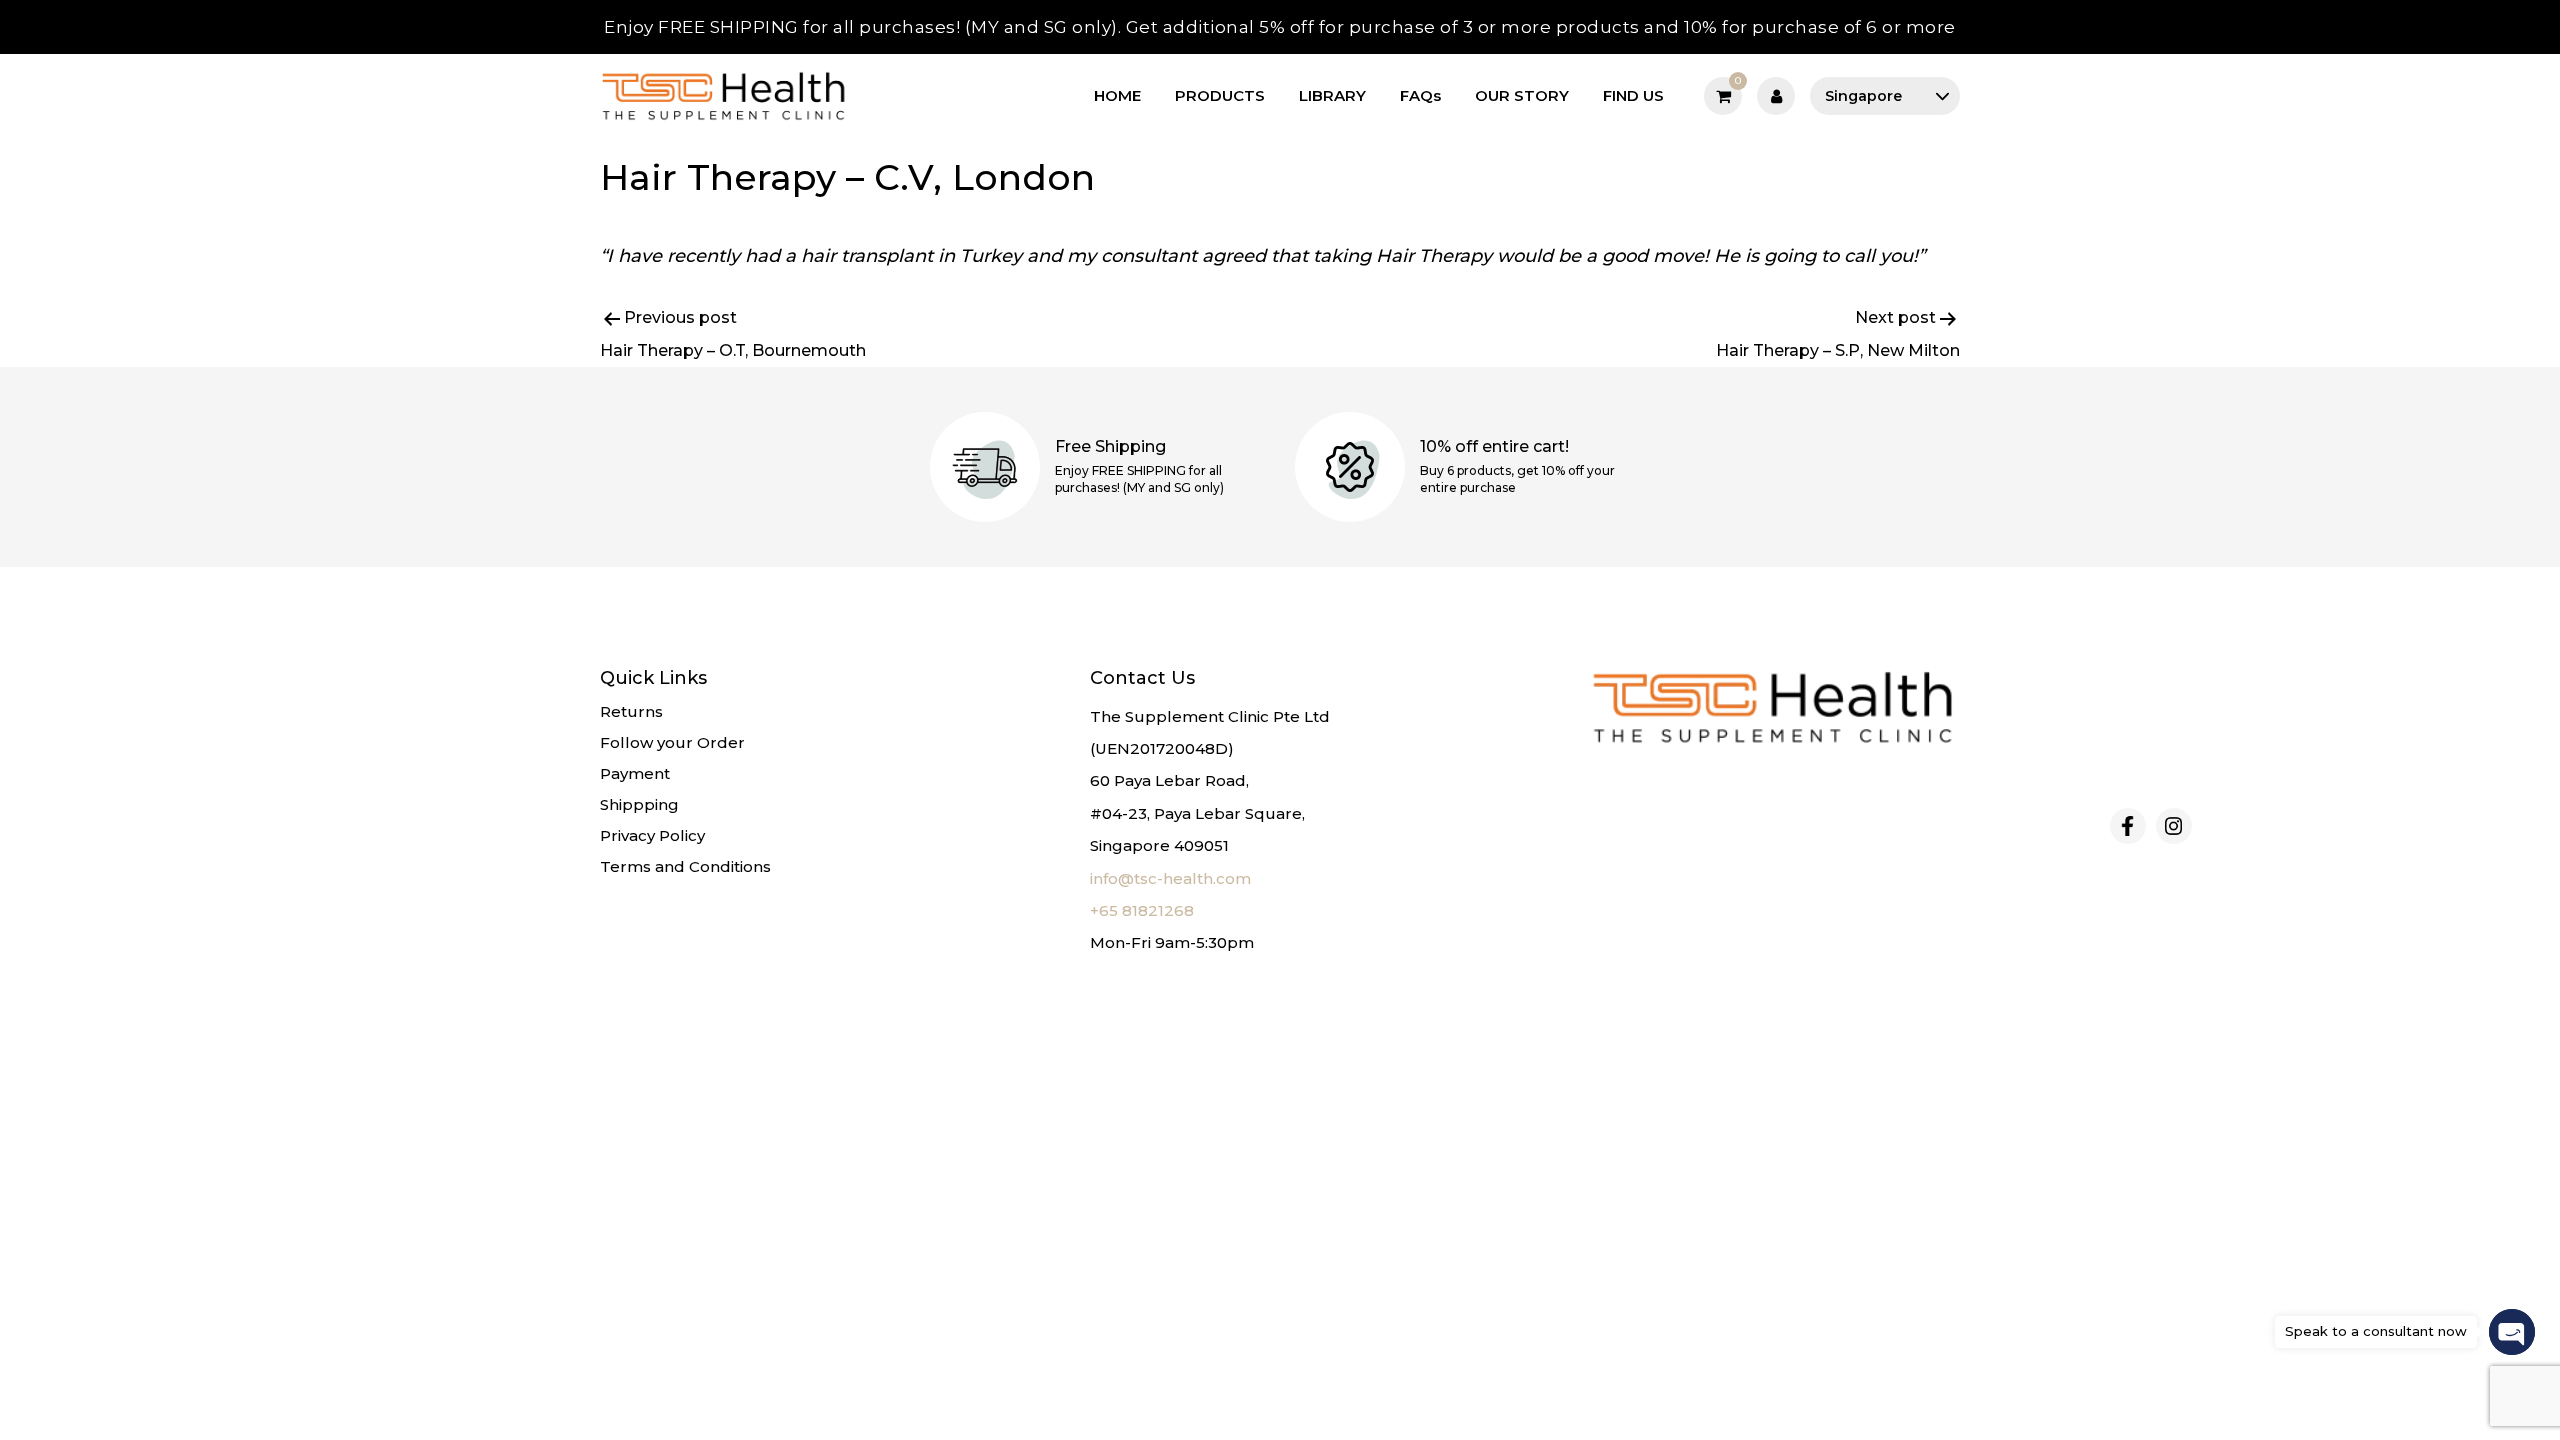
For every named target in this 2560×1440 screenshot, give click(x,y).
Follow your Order (672, 742)
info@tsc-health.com (1170, 878)
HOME (1117, 95)
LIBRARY (1332, 95)
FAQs (1420, 95)
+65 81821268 (1142, 910)
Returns (631, 711)
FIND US (1633, 95)
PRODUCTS (1220, 95)
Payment (635, 773)
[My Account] (1776, 96)
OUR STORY (1522, 95)
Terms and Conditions (685, 866)
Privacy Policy (652, 835)
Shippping (639, 804)
